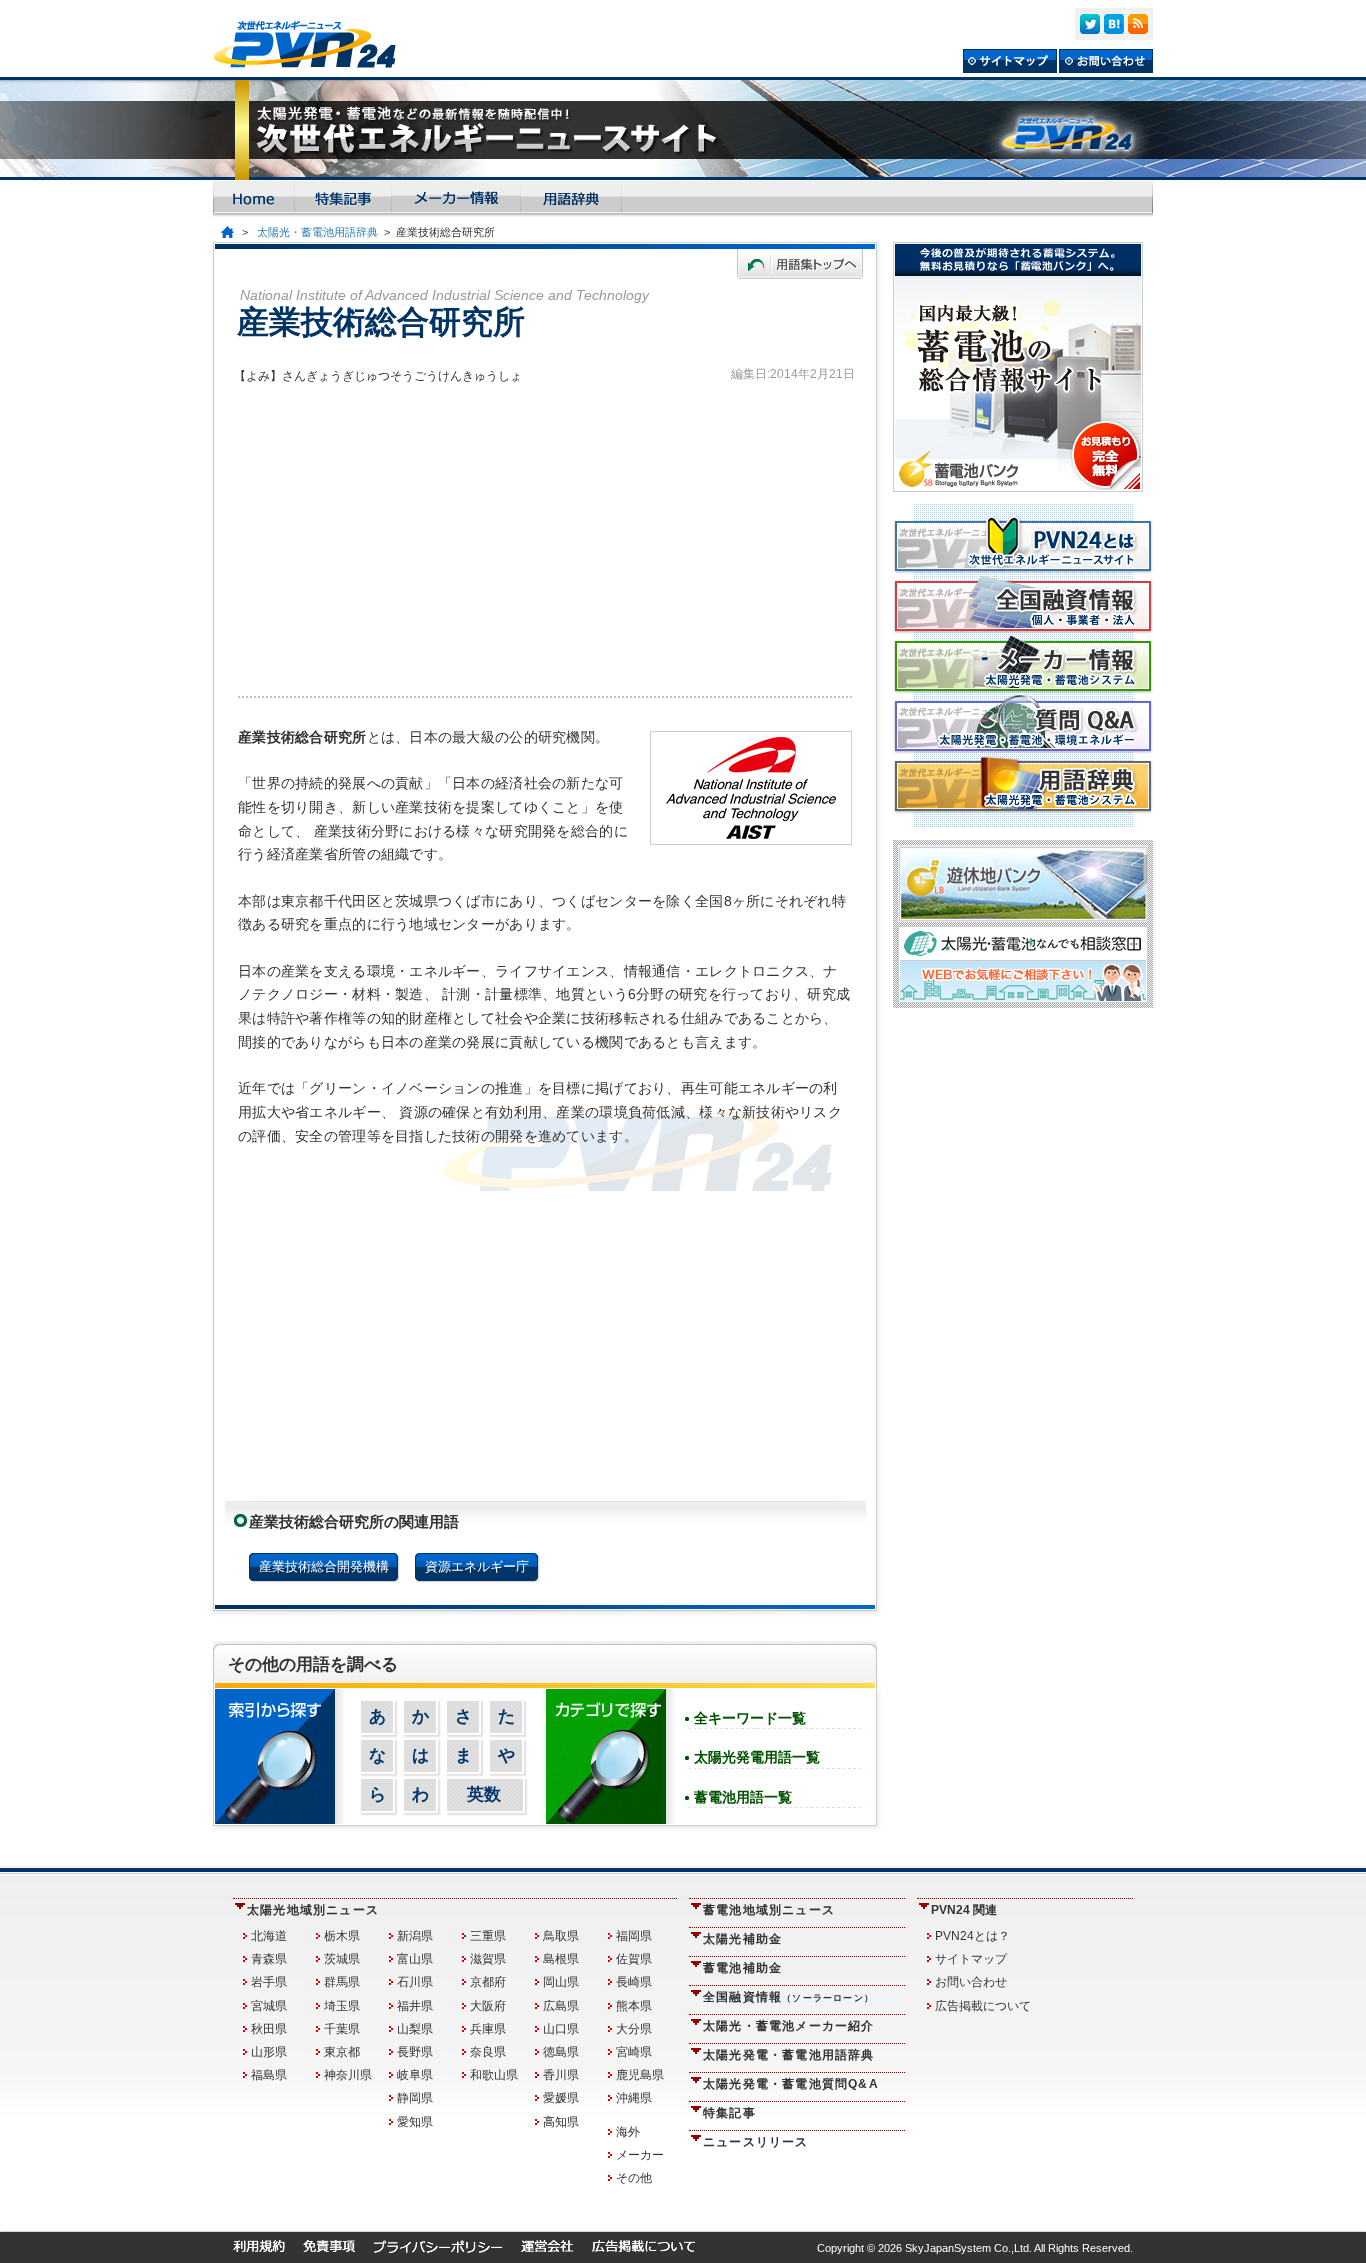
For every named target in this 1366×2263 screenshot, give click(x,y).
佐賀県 (634, 1959)
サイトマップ (971, 1959)
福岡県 (634, 1936)
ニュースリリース (756, 2142)
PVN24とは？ (972, 1936)
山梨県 (415, 2029)
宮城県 (269, 2006)
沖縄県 (634, 2098)
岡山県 (561, 1982)
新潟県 (415, 1936)
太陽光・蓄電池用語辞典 (317, 232)
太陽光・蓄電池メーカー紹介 (789, 2026)
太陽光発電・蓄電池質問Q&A (791, 2084)
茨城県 (342, 1959)
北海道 (269, 1936)
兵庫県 (488, 2029)
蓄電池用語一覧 (743, 1797)
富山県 (415, 1959)
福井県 (415, 2006)
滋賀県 (488, 1959)
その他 (634, 2178)
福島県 (269, 2075)
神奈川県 (348, 2075)
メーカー (640, 2155)
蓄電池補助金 (742, 1968)
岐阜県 (415, 2075)
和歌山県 (494, 2075)
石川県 (415, 1982)
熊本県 (634, 2006)
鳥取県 (561, 1936)
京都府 (488, 1982)
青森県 (269, 1959)
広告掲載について (983, 2006)
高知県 (561, 2122)
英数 (484, 1794)
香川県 (561, 2075)
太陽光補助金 (742, 1939)
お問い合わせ (971, 1982)
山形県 (269, 2052)
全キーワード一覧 (750, 1718)
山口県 (561, 2029)
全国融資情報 (788, 1997)
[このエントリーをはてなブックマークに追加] (1114, 24)
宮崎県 (634, 2052)
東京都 (342, 2052)
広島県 (561, 2006)
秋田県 (269, 2029)
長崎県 (634, 1982)
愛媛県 (561, 2098)
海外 (628, 2132)
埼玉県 (342, 2006)
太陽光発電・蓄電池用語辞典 (789, 2055)
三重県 (488, 1936)
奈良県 (488, 2052)
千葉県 (342, 2029)
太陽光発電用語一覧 (757, 1757)
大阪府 (488, 2006)
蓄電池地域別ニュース (769, 1910)
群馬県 (342, 1982)
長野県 (415, 2052)
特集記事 (729, 2113)
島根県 (561, 1959)
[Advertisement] (545, 536)
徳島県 (561, 2052)
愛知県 (415, 2122)
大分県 (634, 2029)
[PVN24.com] (313, 44)
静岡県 (415, 2098)
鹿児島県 (640, 2075)
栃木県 (342, 1936)
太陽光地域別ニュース (313, 1910)
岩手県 (269, 1982)
